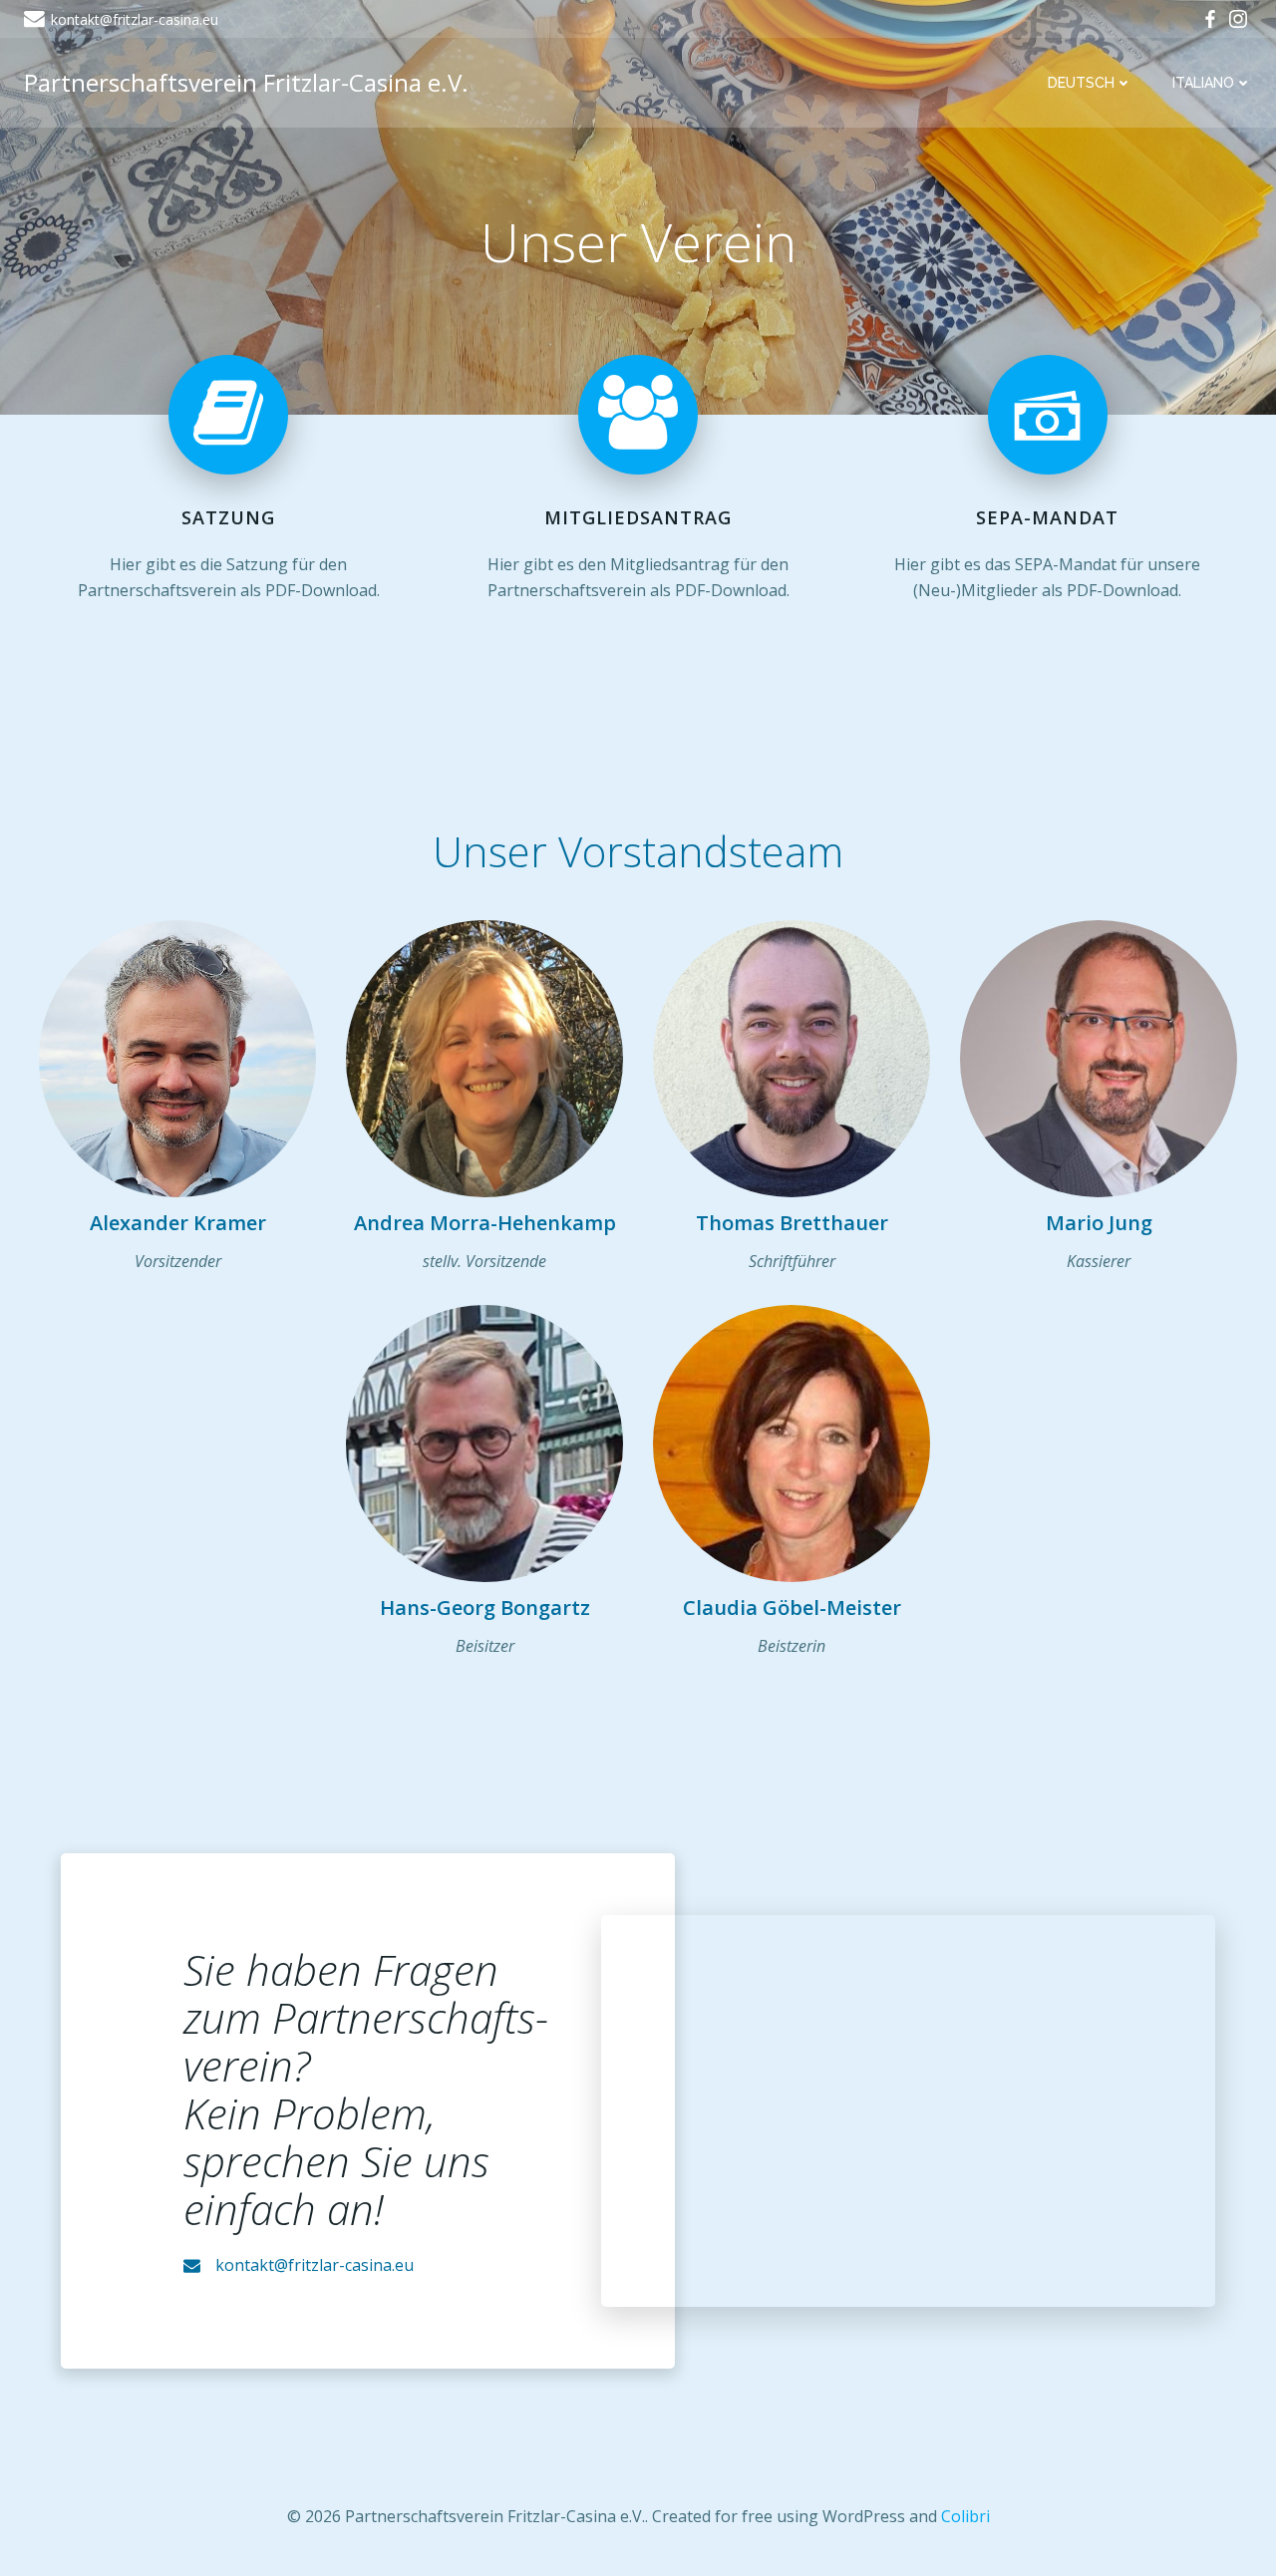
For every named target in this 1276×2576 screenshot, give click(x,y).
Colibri (965, 2516)
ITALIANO (1203, 83)
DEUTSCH (1081, 83)
